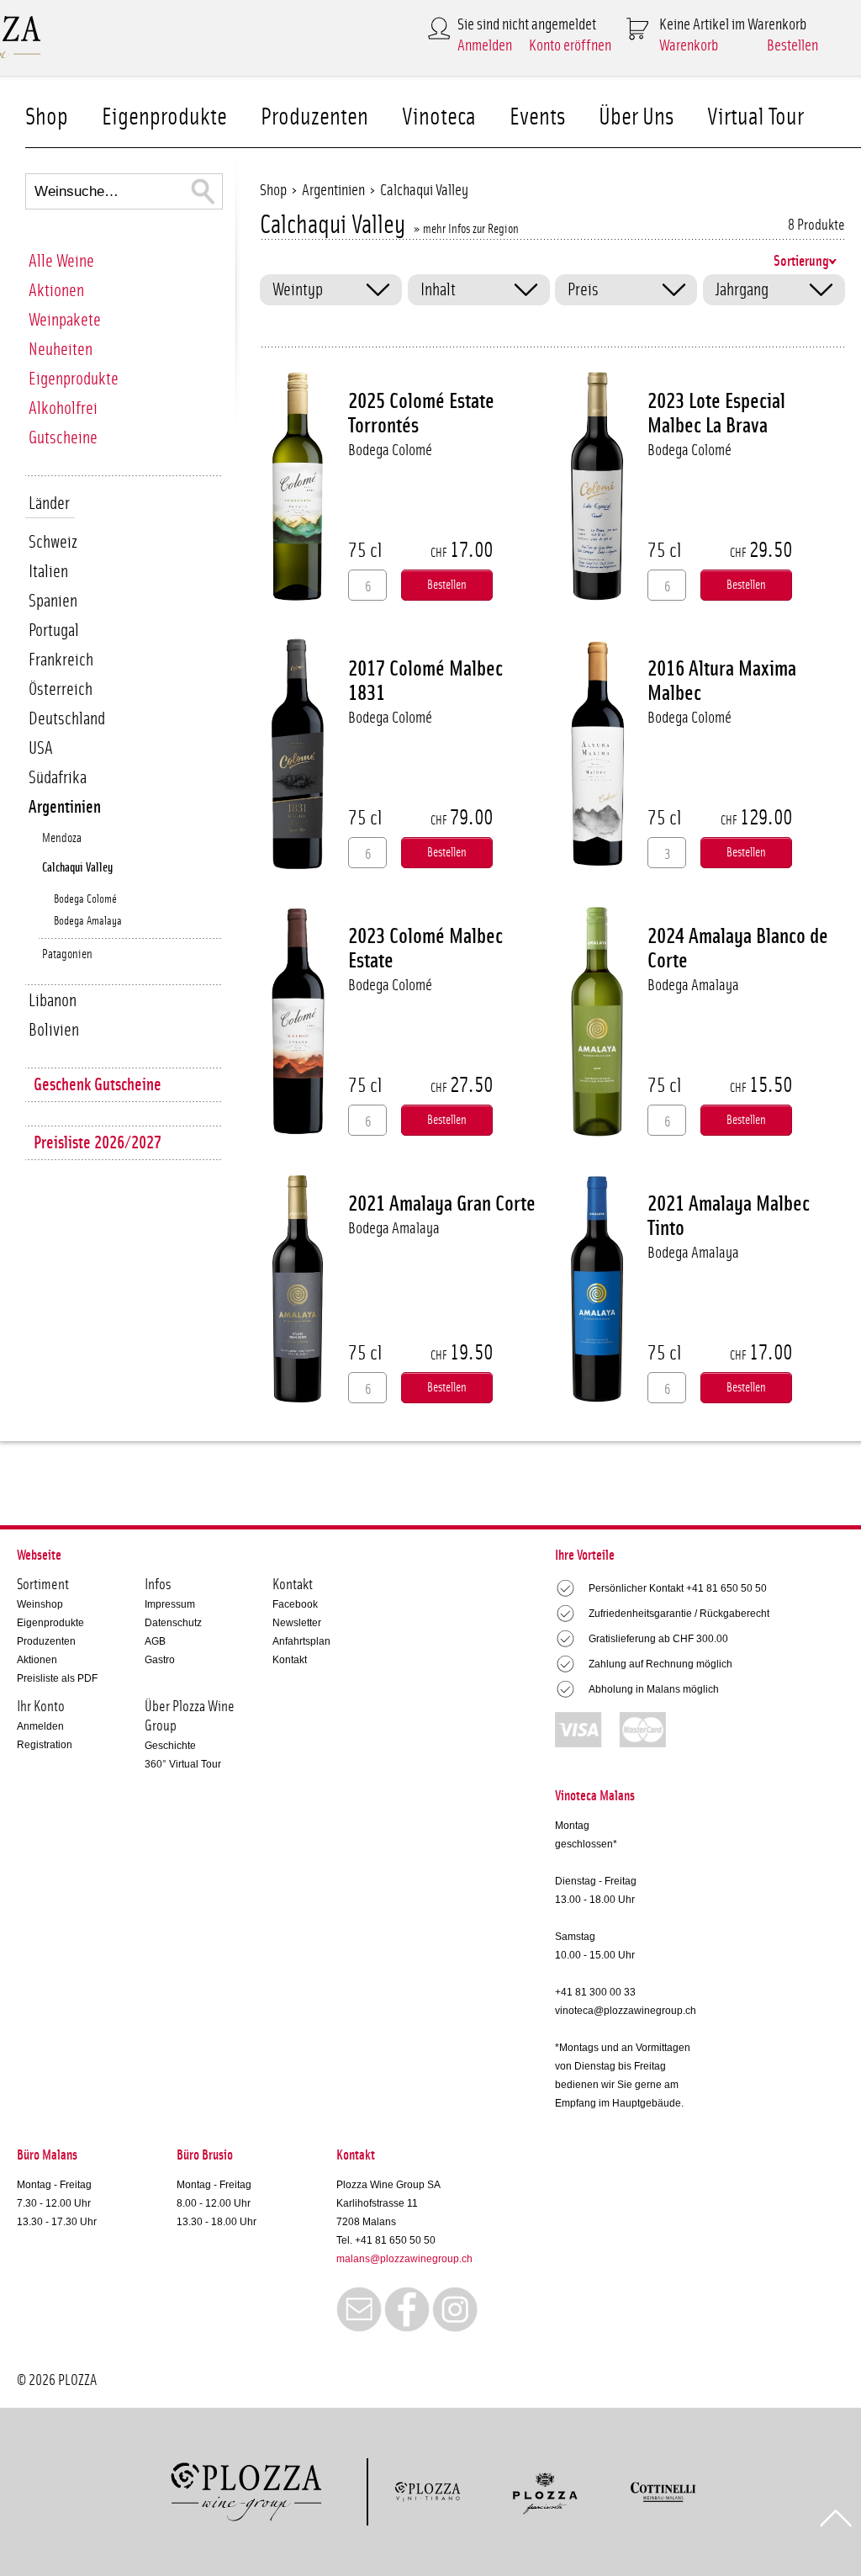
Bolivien (54, 1030)
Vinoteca (439, 117)
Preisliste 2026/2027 (98, 1143)
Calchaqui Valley (77, 868)
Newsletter (297, 1623)
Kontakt (290, 1660)
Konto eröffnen (570, 46)
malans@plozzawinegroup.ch (404, 2259)
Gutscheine (63, 438)
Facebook (295, 1604)
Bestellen (792, 46)
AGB (155, 1641)
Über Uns (636, 117)
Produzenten (314, 117)
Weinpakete (65, 320)
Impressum (170, 1604)
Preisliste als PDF (57, 1678)
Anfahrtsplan (301, 1641)
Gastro (160, 1660)
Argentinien (65, 807)
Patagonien (67, 954)
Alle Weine (61, 261)
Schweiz (53, 542)
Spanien (53, 601)
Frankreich (61, 660)
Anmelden (485, 46)
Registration (45, 1745)
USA (41, 748)
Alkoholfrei (63, 408)
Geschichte (170, 1746)
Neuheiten (61, 350)
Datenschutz (173, 1623)
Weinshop (40, 1604)
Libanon (53, 1001)
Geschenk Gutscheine (98, 1085)
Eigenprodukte (164, 117)
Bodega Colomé (85, 899)
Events (537, 117)
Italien (48, 572)
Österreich (61, 689)
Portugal (54, 631)
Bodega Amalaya (88, 921)
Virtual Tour (755, 117)
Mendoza (62, 838)
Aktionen (56, 291)
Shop (47, 117)
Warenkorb (689, 46)
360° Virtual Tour (183, 1764)
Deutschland (67, 719)
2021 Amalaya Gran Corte (442, 1204)
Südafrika (58, 778)
